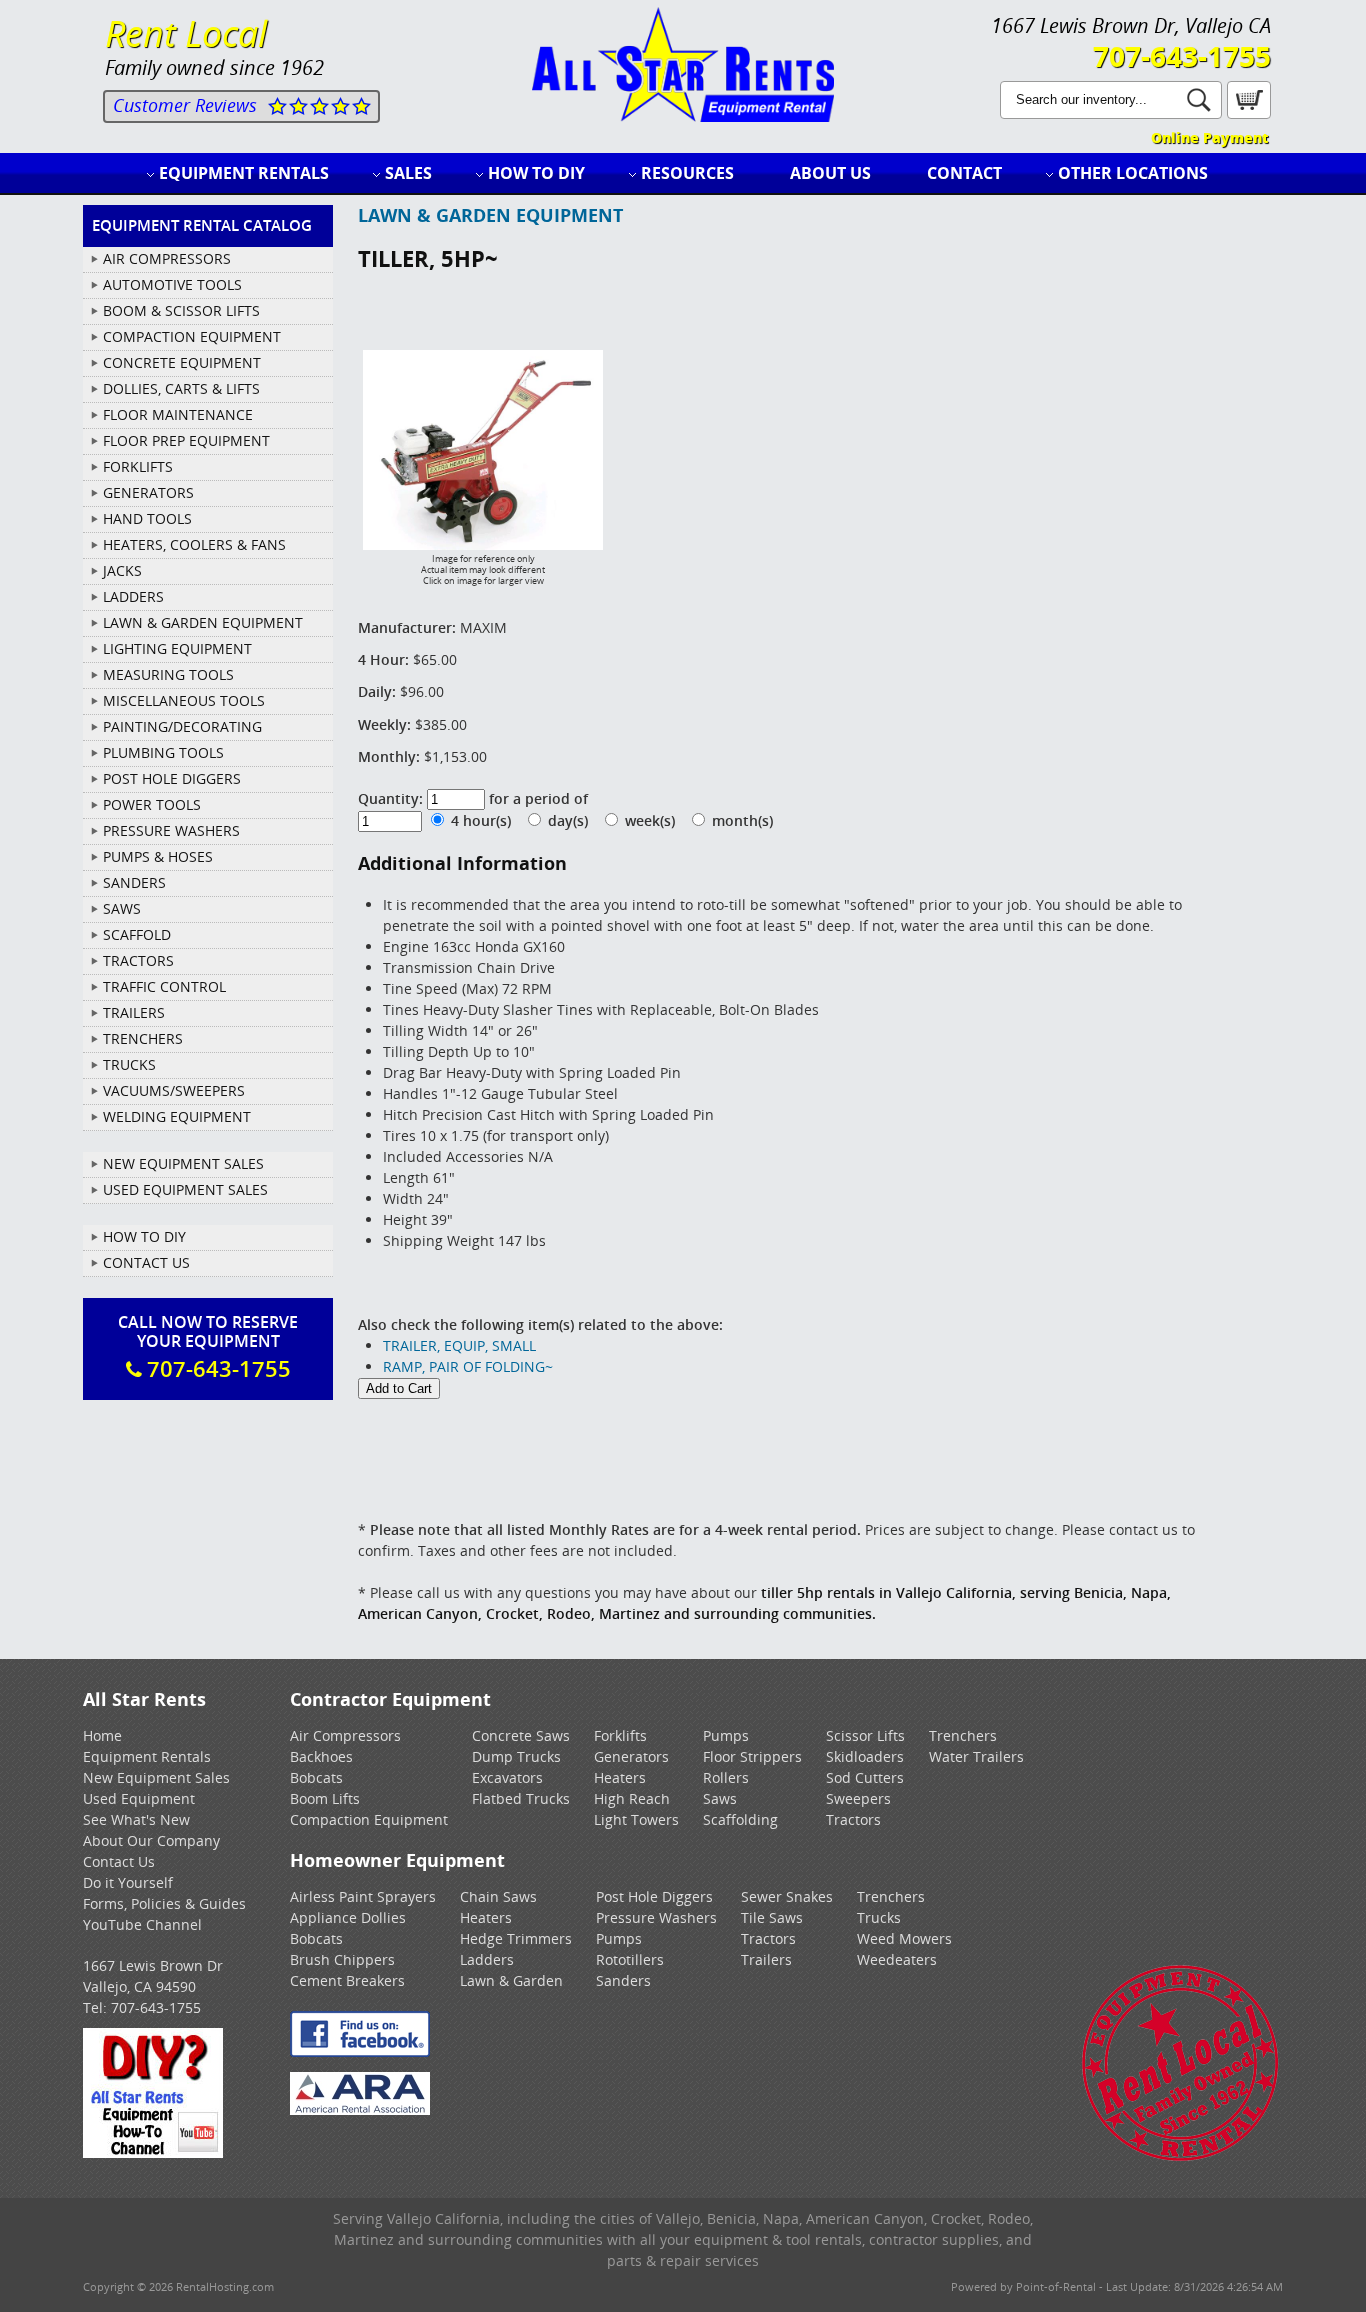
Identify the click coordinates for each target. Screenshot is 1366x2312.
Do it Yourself (128, 1882)
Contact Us (146, 1262)
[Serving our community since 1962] (1180, 2157)
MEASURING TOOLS (168, 674)
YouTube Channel (142, 1924)
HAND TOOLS (147, 518)
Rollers (726, 1777)
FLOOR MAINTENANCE (178, 414)
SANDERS (134, 882)
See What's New (136, 1819)
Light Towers (636, 1819)
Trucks (879, 1917)
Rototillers (630, 1959)
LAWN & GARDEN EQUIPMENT (203, 622)
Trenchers (963, 1735)
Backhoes (321, 1756)
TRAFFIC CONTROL (164, 986)
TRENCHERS (143, 1038)
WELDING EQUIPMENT (177, 1116)
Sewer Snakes (787, 1896)
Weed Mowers (904, 1938)
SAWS (122, 908)
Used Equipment (139, 1798)
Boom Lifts (325, 1798)
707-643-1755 (1182, 56)
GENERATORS (148, 492)
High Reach (632, 1798)
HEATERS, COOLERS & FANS (194, 544)
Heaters (620, 1777)
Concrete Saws (521, 1735)
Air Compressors (345, 1735)
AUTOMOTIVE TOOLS (172, 284)
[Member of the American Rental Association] (360, 2109)
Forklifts (620, 1735)
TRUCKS (129, 1064)
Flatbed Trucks (521, 1798)
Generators (631, 1756)
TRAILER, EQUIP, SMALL (459, 1345)
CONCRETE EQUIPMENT (182, 362)
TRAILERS (134, 1012)
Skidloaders (865, 1756)
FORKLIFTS (138, 466)
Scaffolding (740, 1819)
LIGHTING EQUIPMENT (177, 648)
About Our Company (151, 1840)
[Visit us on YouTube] (153, 2152)
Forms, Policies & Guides (164, 1903)
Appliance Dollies (348, 1917)
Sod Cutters (865, 1777)
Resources (687, 173)
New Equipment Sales (183, 1163)
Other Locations (1133, 173)
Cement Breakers (347, 1980)
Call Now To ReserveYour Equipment (208, 1347)
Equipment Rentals (244, 173)
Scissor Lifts (865, 1735)
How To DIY (144, 1236)
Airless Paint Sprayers (363, 1896)
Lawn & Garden (511, 1980)
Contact (964, 173)
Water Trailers (976, 1756)
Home (102, 1735)
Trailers (766, 1959)
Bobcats (316, 1777)
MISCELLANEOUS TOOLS (184, 700)
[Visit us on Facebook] (360, 2051)
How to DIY (536, 173)
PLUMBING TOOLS (163, 752)
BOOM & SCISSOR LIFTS (181, 310)
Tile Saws (772, 1917)
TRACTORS (138, 960)
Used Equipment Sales (185, 1189)
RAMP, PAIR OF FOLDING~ (468, 1366)
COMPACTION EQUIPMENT (192, 336)
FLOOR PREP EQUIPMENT (186, 440)
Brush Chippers (342, 1959)
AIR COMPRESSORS (167, 258)
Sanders (623, 1980)
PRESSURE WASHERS (171, 830)
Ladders (487, 1959)
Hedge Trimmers (516, 1938)
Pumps (726, 1735)
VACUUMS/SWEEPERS (174, 1090)
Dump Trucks (516, 1756)
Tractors (853, 1819)
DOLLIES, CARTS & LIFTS (181, 388)
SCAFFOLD (137, 934)
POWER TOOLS (152, 804)
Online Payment (1209, 137)
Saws (720, 1798)
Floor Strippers (752, 1756)
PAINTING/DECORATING (182, 726)
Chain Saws (498, 1896)
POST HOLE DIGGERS (172, 778)
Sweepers (858, 1798)
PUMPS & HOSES (158, 856)
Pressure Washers (656, 1917)
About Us (830, 173)
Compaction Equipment (369, 1819)
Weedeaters (897, 1959)
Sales (408, 173)
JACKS (122, 570)
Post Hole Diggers (654, 1896)
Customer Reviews (185, 105)
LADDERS (133, 596)
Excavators (507, 1777)
